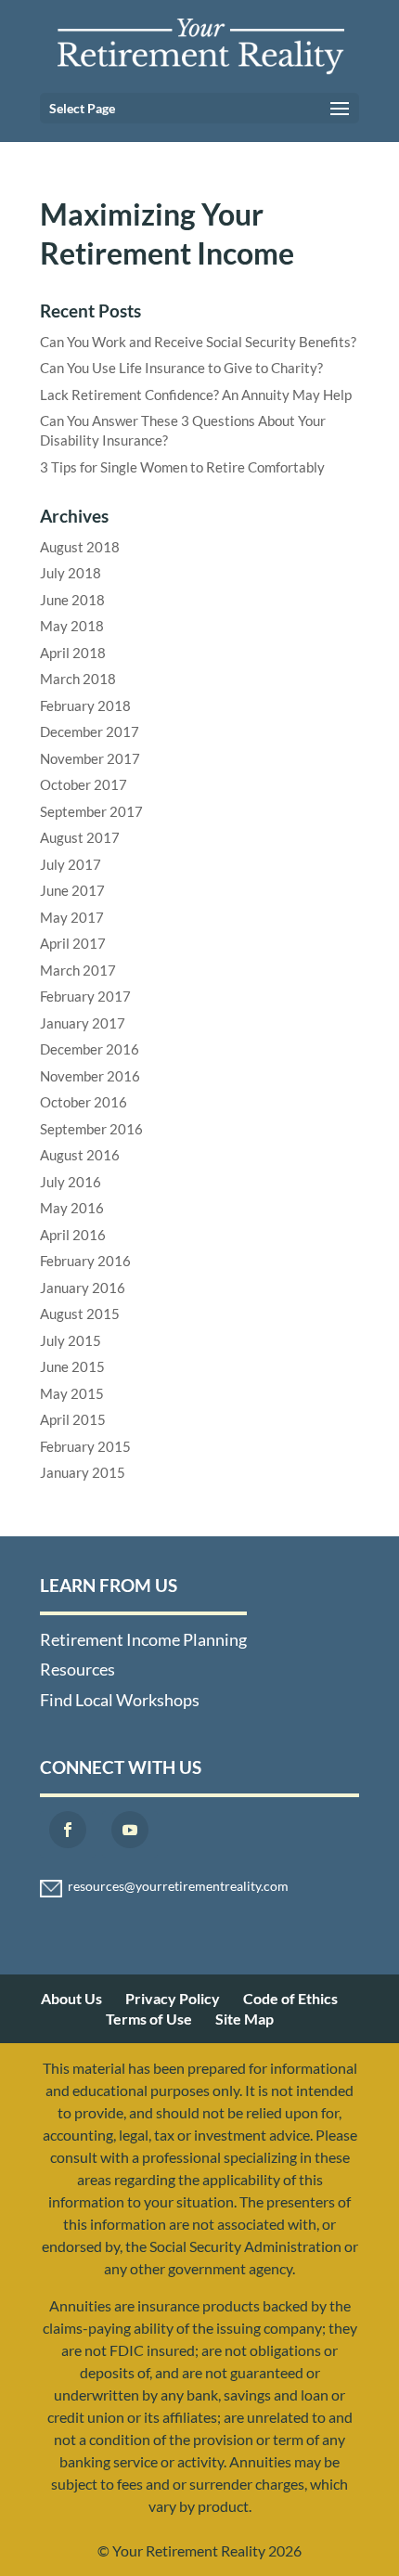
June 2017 (72, 890)
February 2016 (85, 1261)
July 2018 (71, 573)
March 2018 (78, 679)
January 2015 (83, 1472)
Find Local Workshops (120, 1700)
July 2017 (71, 864)
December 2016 (90, 1049)
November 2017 (90, 758)
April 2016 (73, 1235)
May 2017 (72, 917)
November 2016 (90, 1076)
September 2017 (91, 811)
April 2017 (73, 943)
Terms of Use (149, 2019)
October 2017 (84, 784)
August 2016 (80, 1155)
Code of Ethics (290, 1998)
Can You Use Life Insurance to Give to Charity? (181, 368)
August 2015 (80, 1314)
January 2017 (83, 1023)
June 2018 (72, 600)
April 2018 (73, 653)
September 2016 (91, 1129)
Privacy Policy (173, 1998)
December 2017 (90, 731)
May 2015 (72, 1393)
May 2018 (72, 626)
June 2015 (72, 1366)
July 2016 (71, 1182)
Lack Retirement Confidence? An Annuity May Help (196, 395)
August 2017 (80, 837)
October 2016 (84, 1102)
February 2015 (85, 1446)
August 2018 (80, 547)
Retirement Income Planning (143, 1639)
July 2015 (71, 1340)
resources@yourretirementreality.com (178, 1886)
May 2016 (72, 1208)
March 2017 (78, 970)
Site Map (245, 2019)
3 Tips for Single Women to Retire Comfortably (182, 467)
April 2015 (73, 1419)
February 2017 (85, 996)
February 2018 (85, 705)
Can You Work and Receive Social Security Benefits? (198, 342)
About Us (71, 1998)
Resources (77, 1669)
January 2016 (83, 1288)
